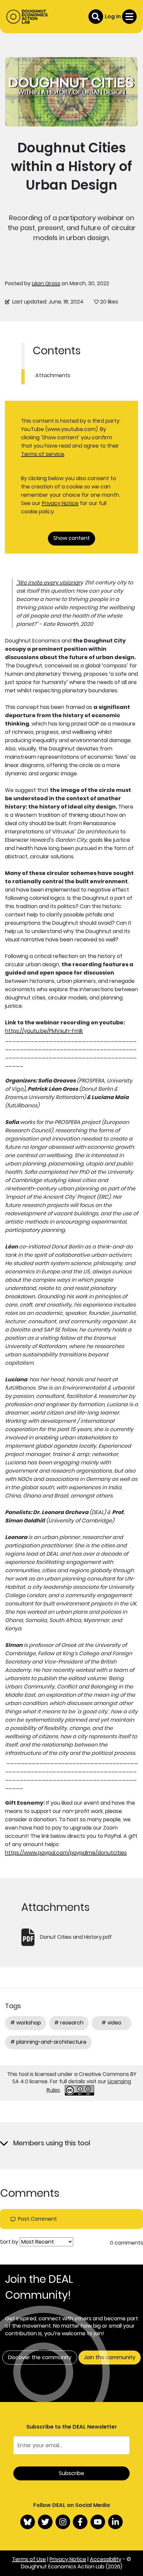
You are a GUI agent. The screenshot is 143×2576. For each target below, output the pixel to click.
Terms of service (43, 454)
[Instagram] (63, 2522)
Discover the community (40, 2357)
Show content (71, 538)
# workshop (26, 2023)
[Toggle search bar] (96, 17)
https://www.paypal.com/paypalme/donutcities (66, 1853)
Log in (113, 16)
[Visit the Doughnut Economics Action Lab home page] (27, 17)
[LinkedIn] (115, 2522)
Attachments (53, 375)
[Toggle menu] (129, 17)
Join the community (110, 2357)
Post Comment (37, 2219)
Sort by (9, 2242)
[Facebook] (80, 2522)
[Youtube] (98, 2522)
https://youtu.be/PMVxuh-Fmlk (44, 1031)
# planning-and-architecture (48, 2042)
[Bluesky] (28, 2522)
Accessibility (106, 2559)
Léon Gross (46, 283)
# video (111, 2023)
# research (69, 2023)
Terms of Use (29, 2559)
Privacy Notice (60, 503)
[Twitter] (45, 2522)
